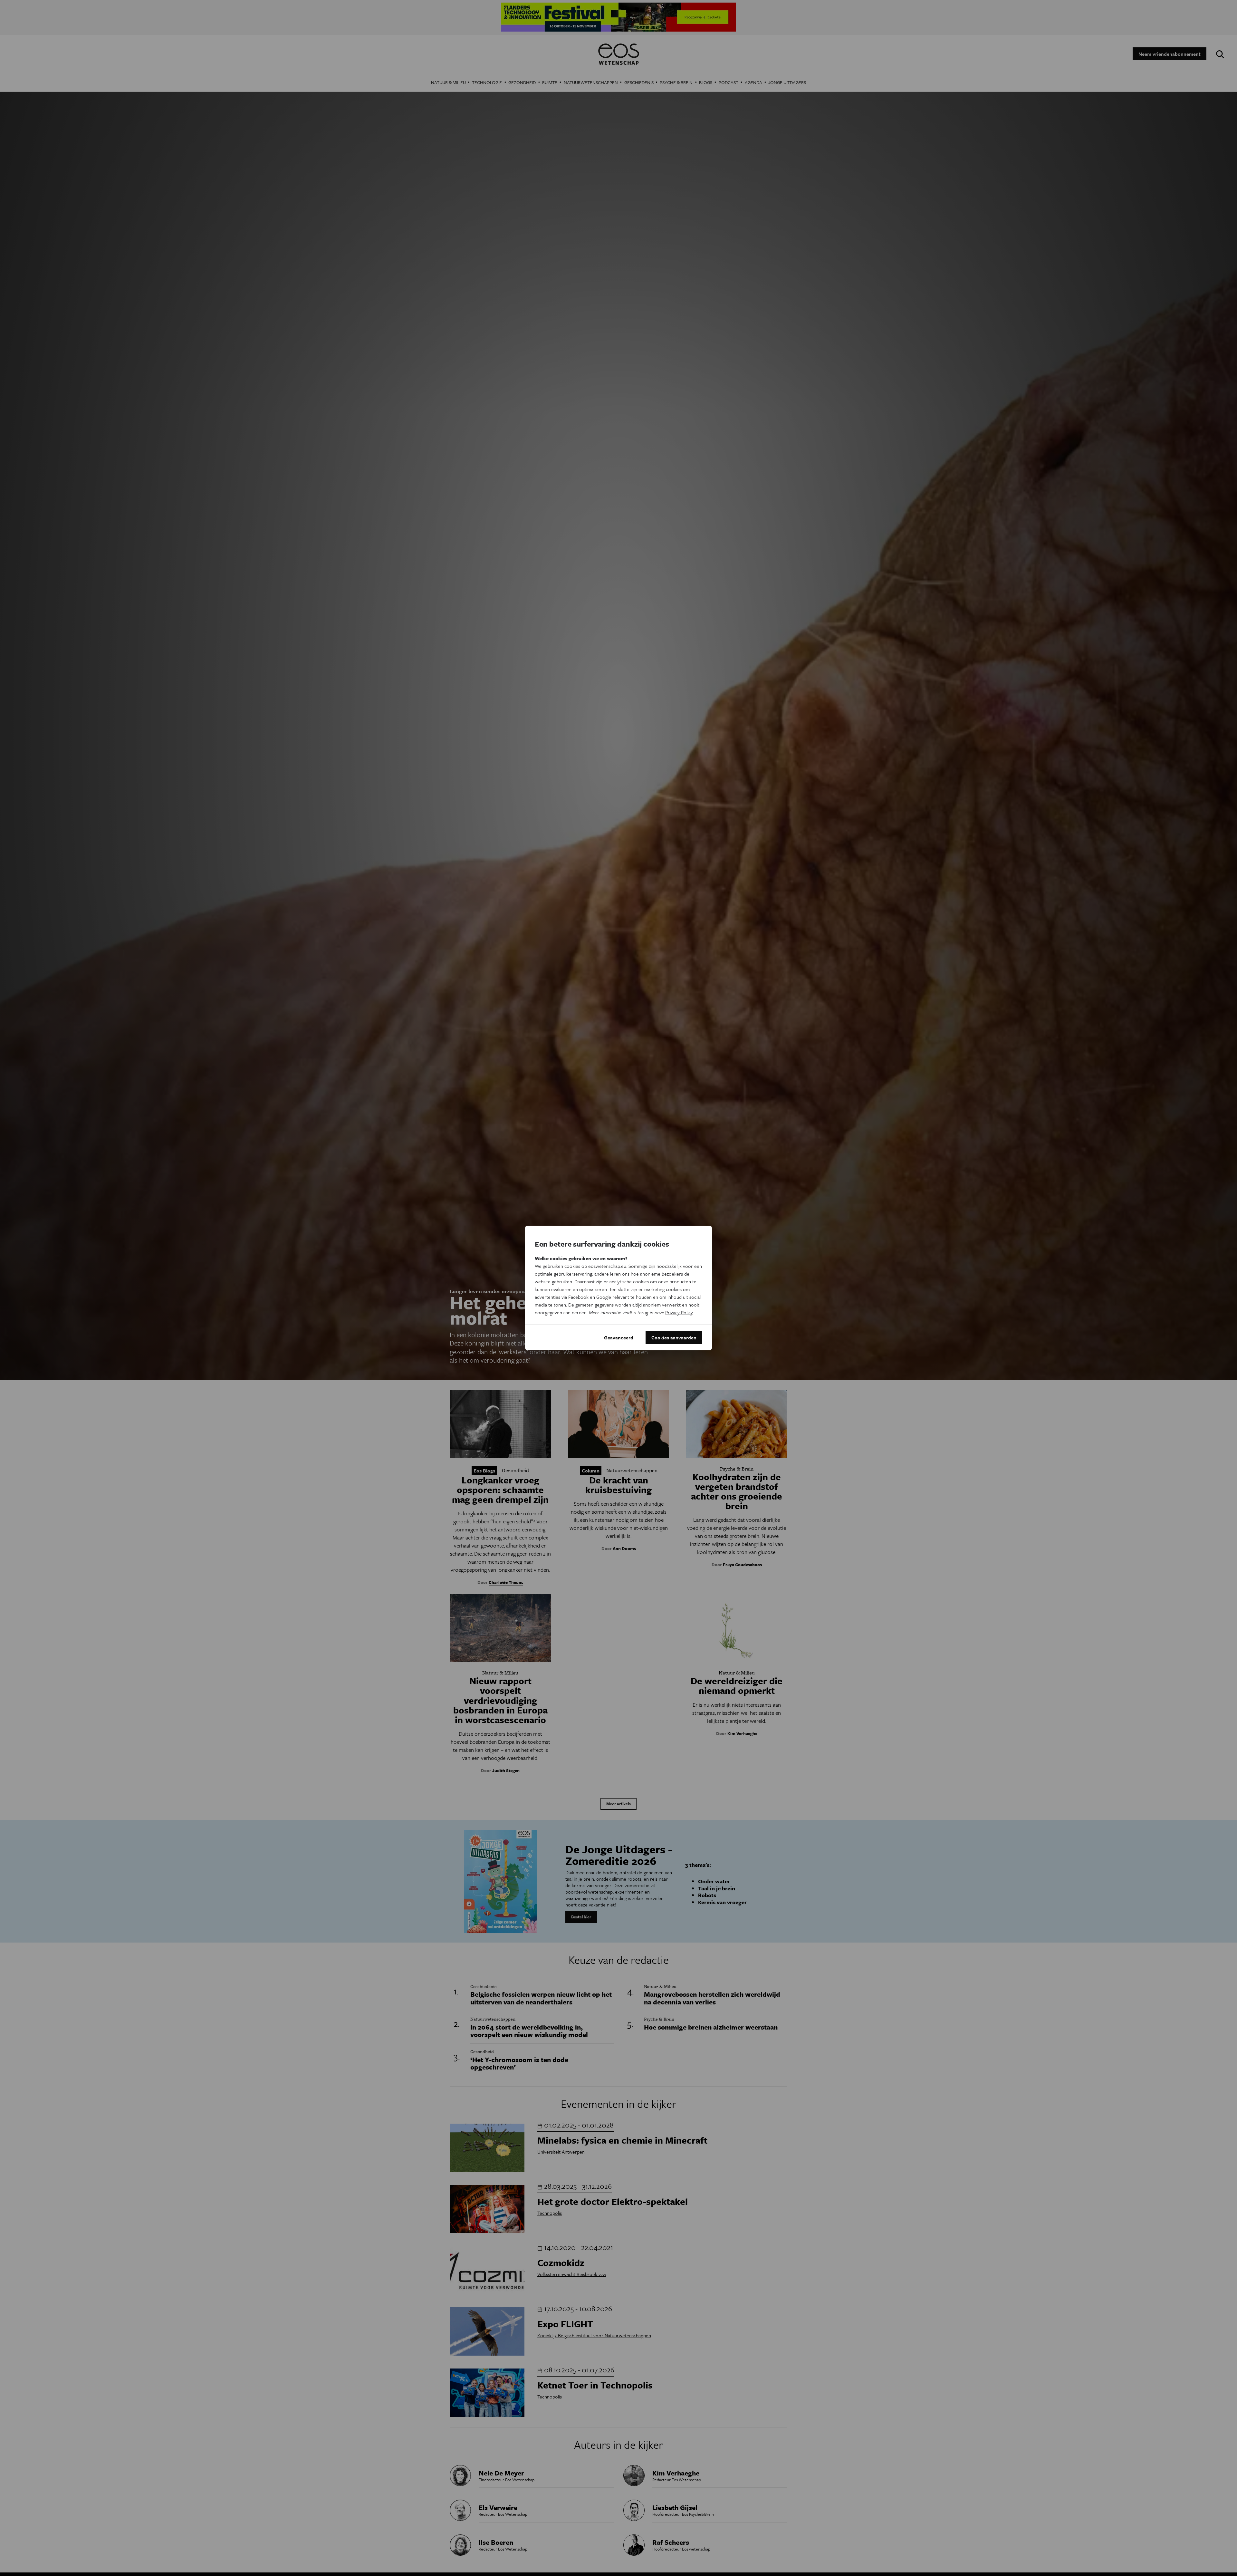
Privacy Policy (679, 1312)
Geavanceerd (619, 1337)
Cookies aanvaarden (674, 1337)
